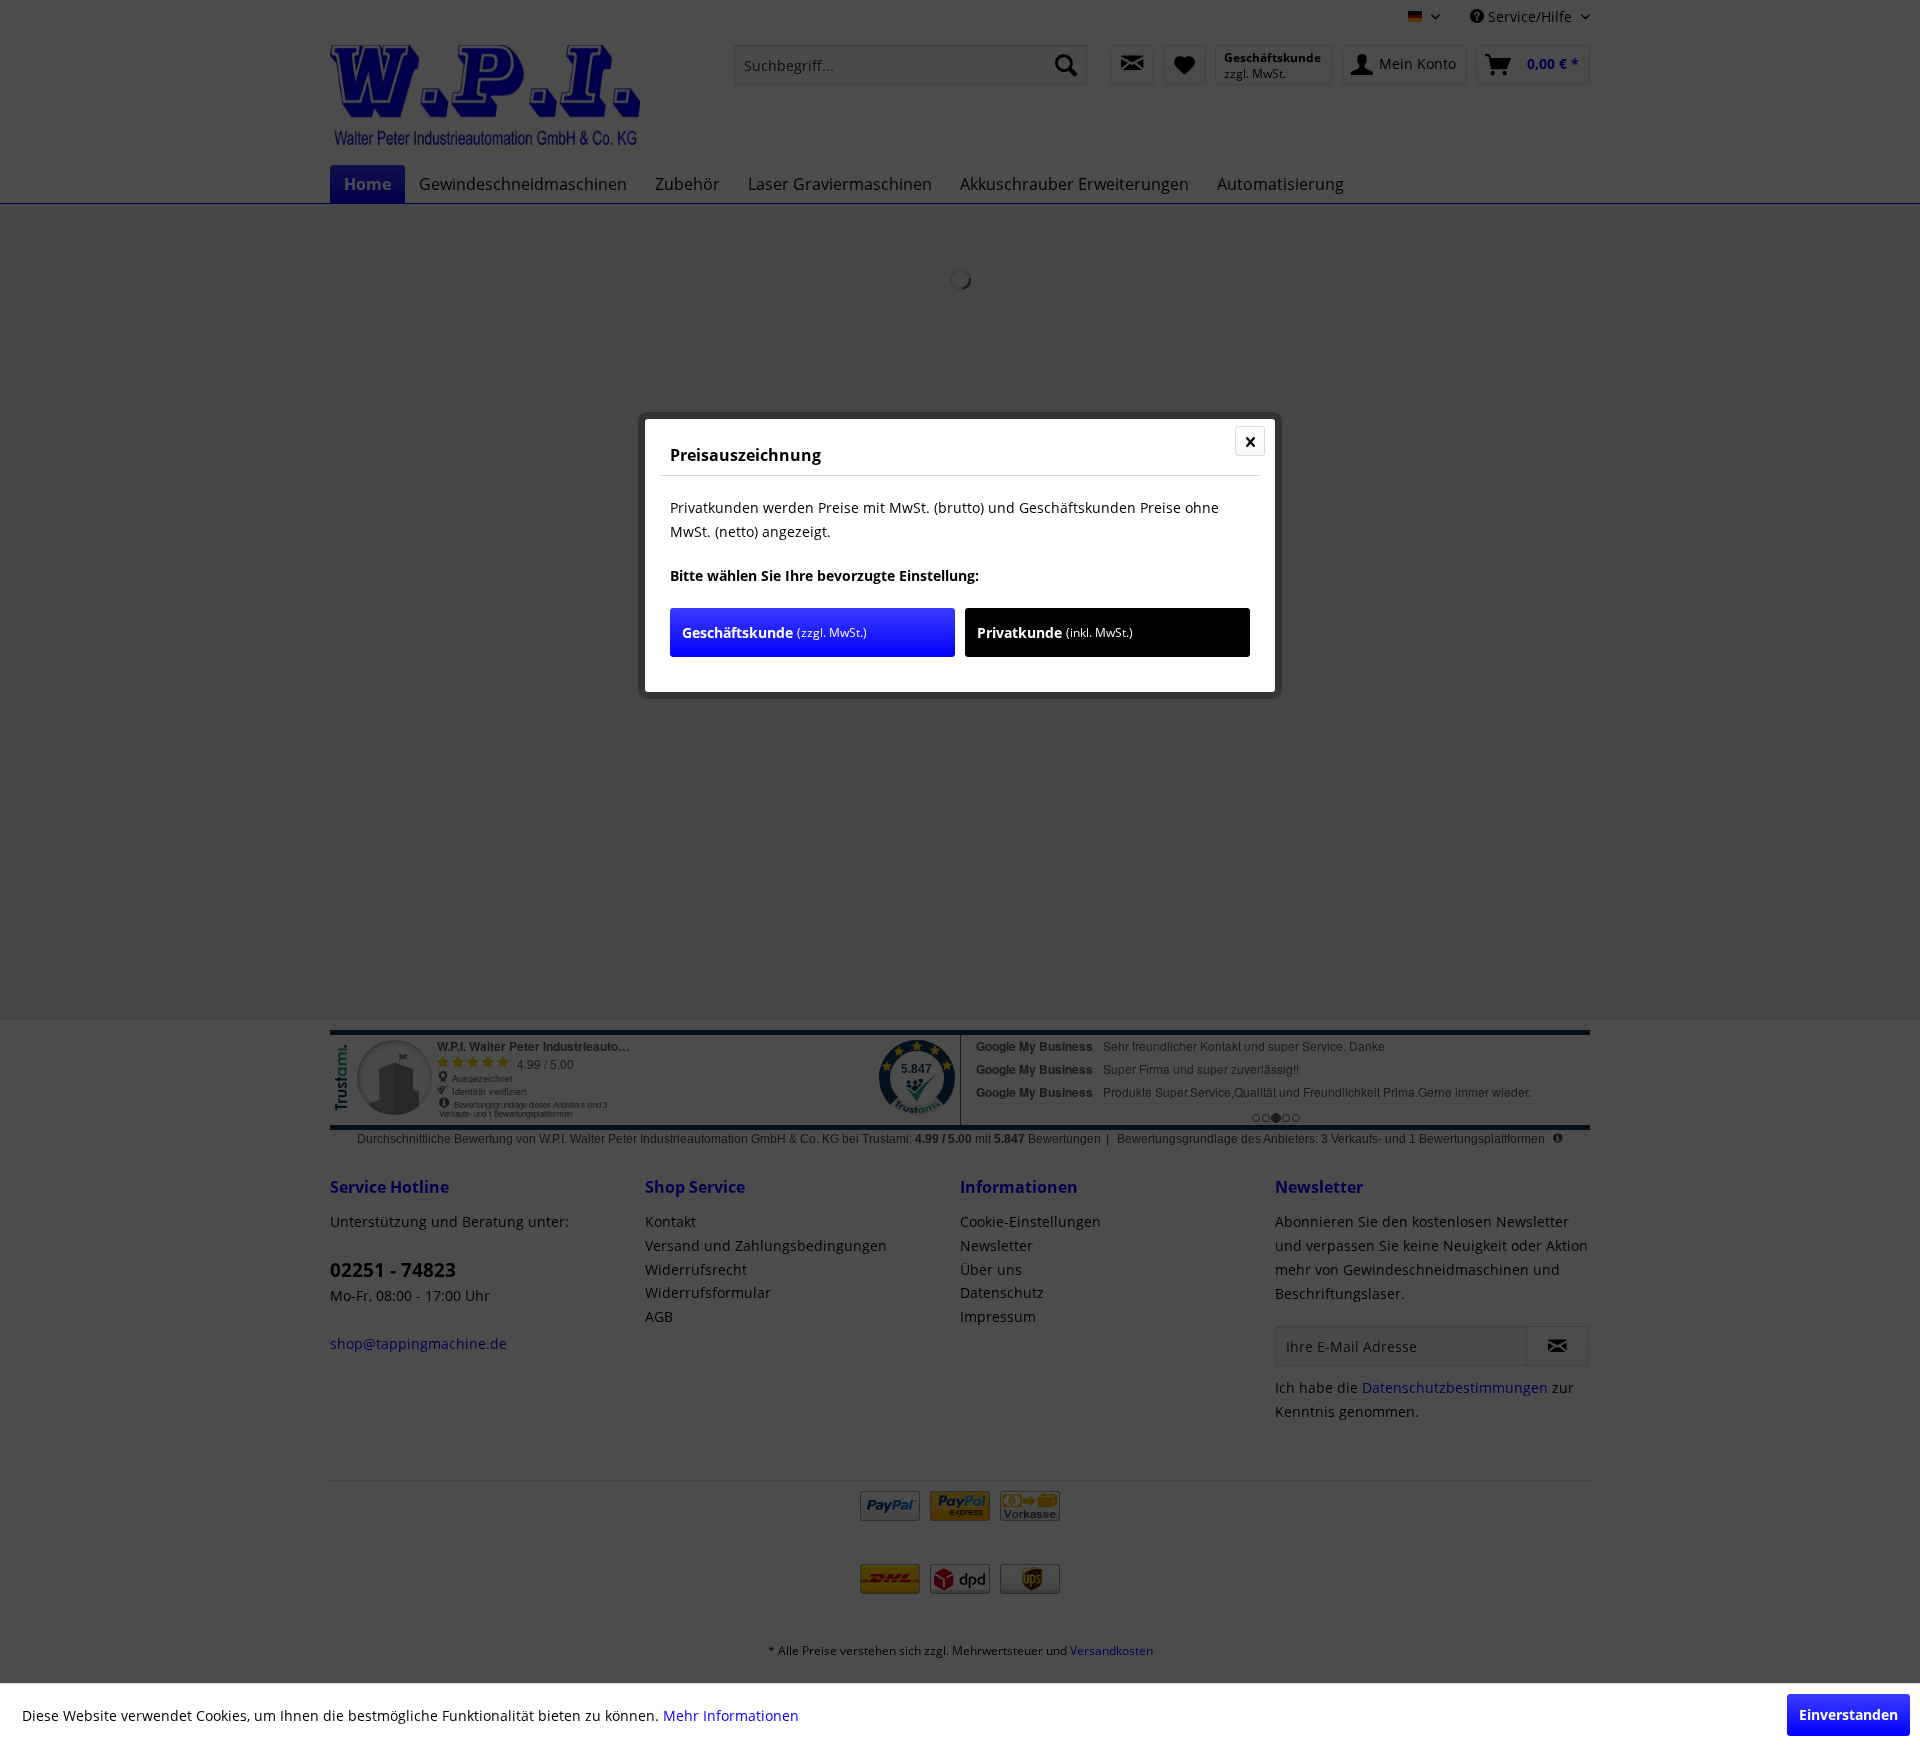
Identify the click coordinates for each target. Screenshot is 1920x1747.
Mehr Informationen (731, 1715)
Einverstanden (1848, 1714)
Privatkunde (1055, 632)
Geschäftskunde (774, 632)
